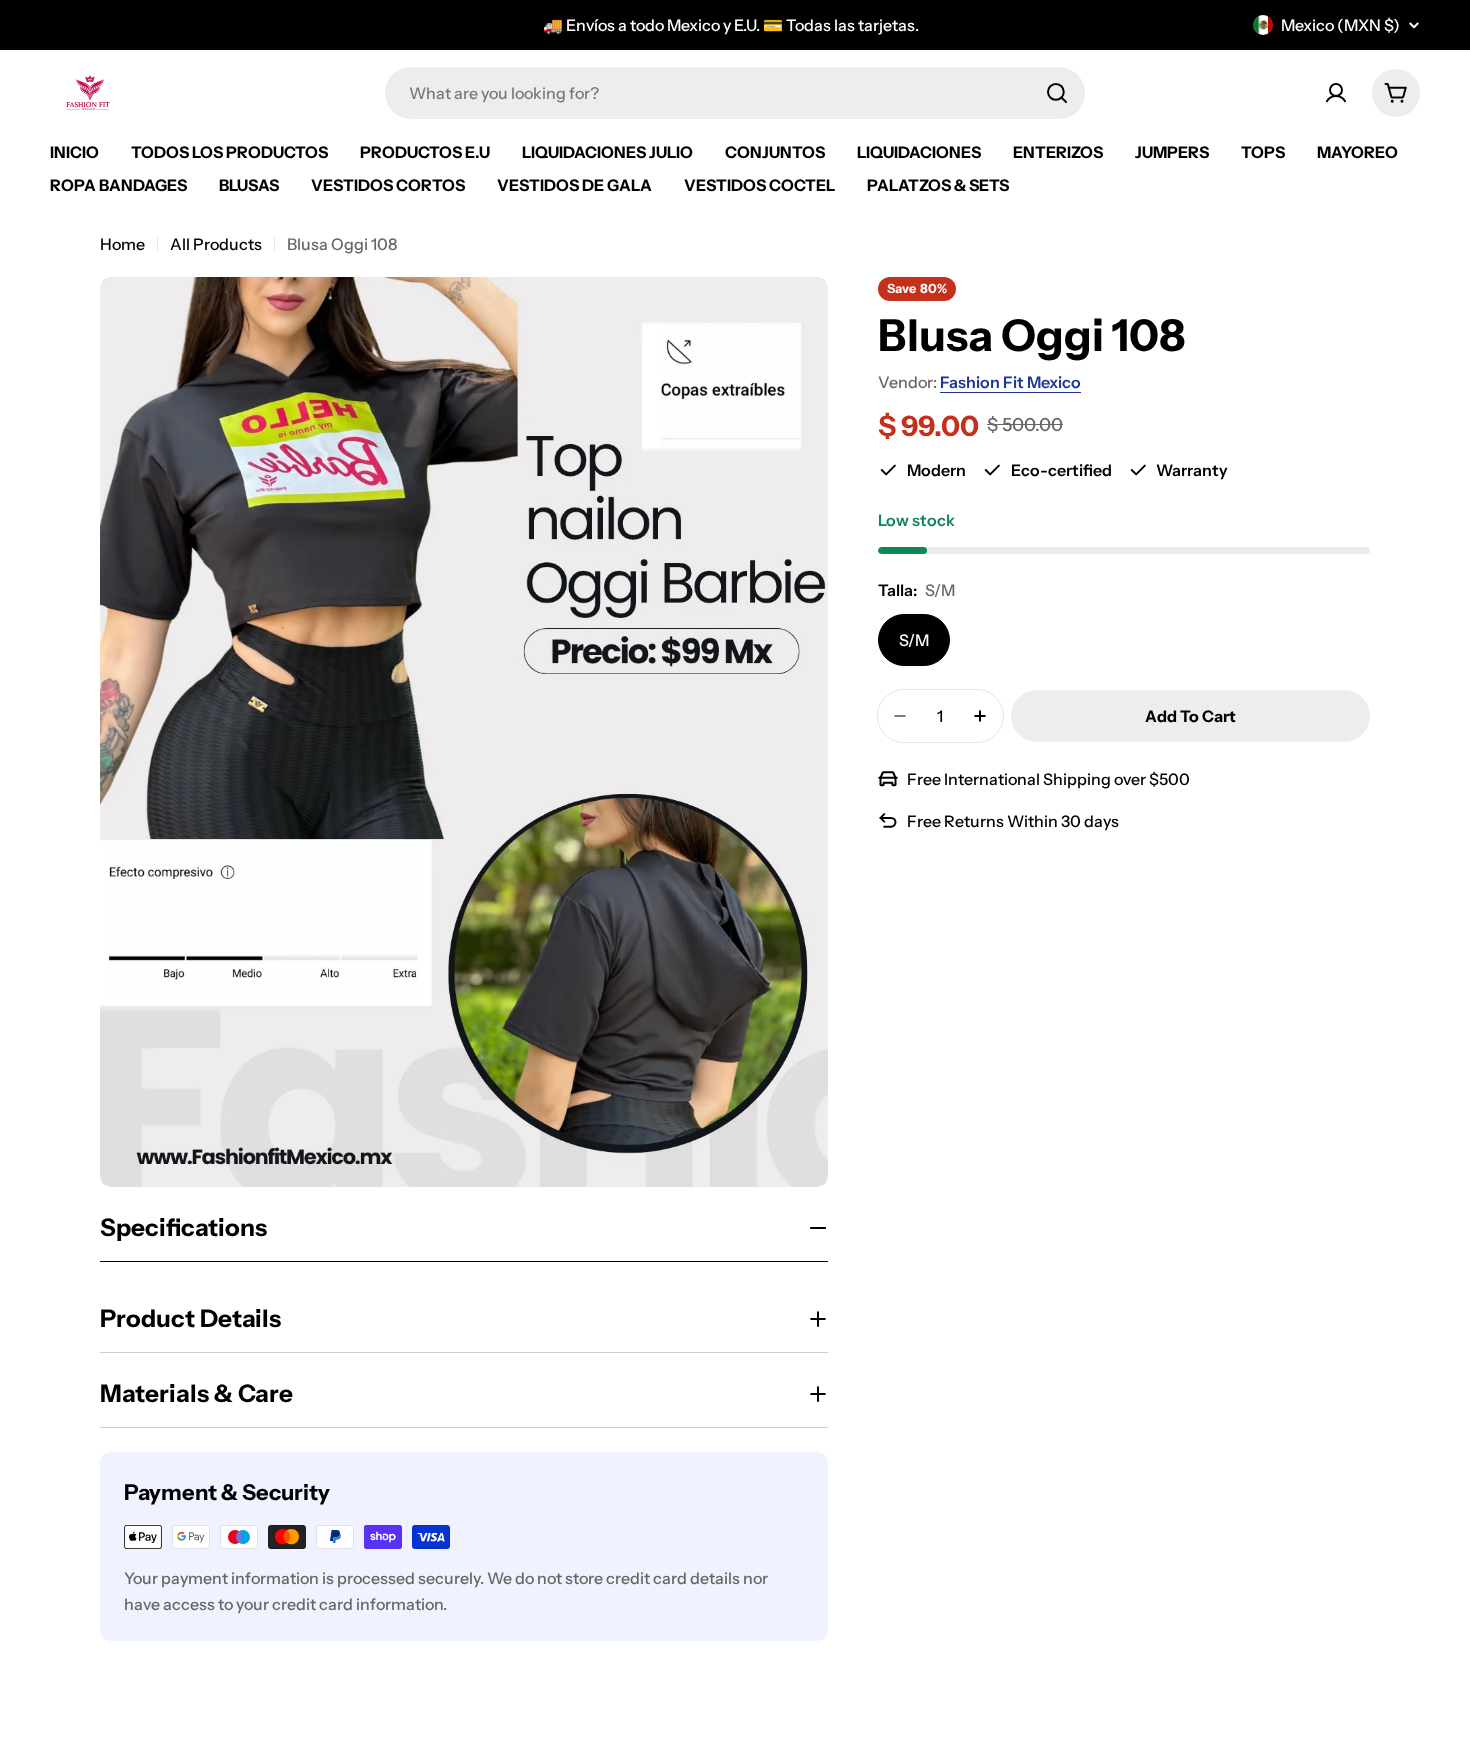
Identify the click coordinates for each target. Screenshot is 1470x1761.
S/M (914, 640)
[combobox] (735, 93)
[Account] (1336, 93)
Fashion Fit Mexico (1010, 382)
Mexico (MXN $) (1340, 25)
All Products (216, 244)
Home (122, 244)
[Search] (1057, 93)
